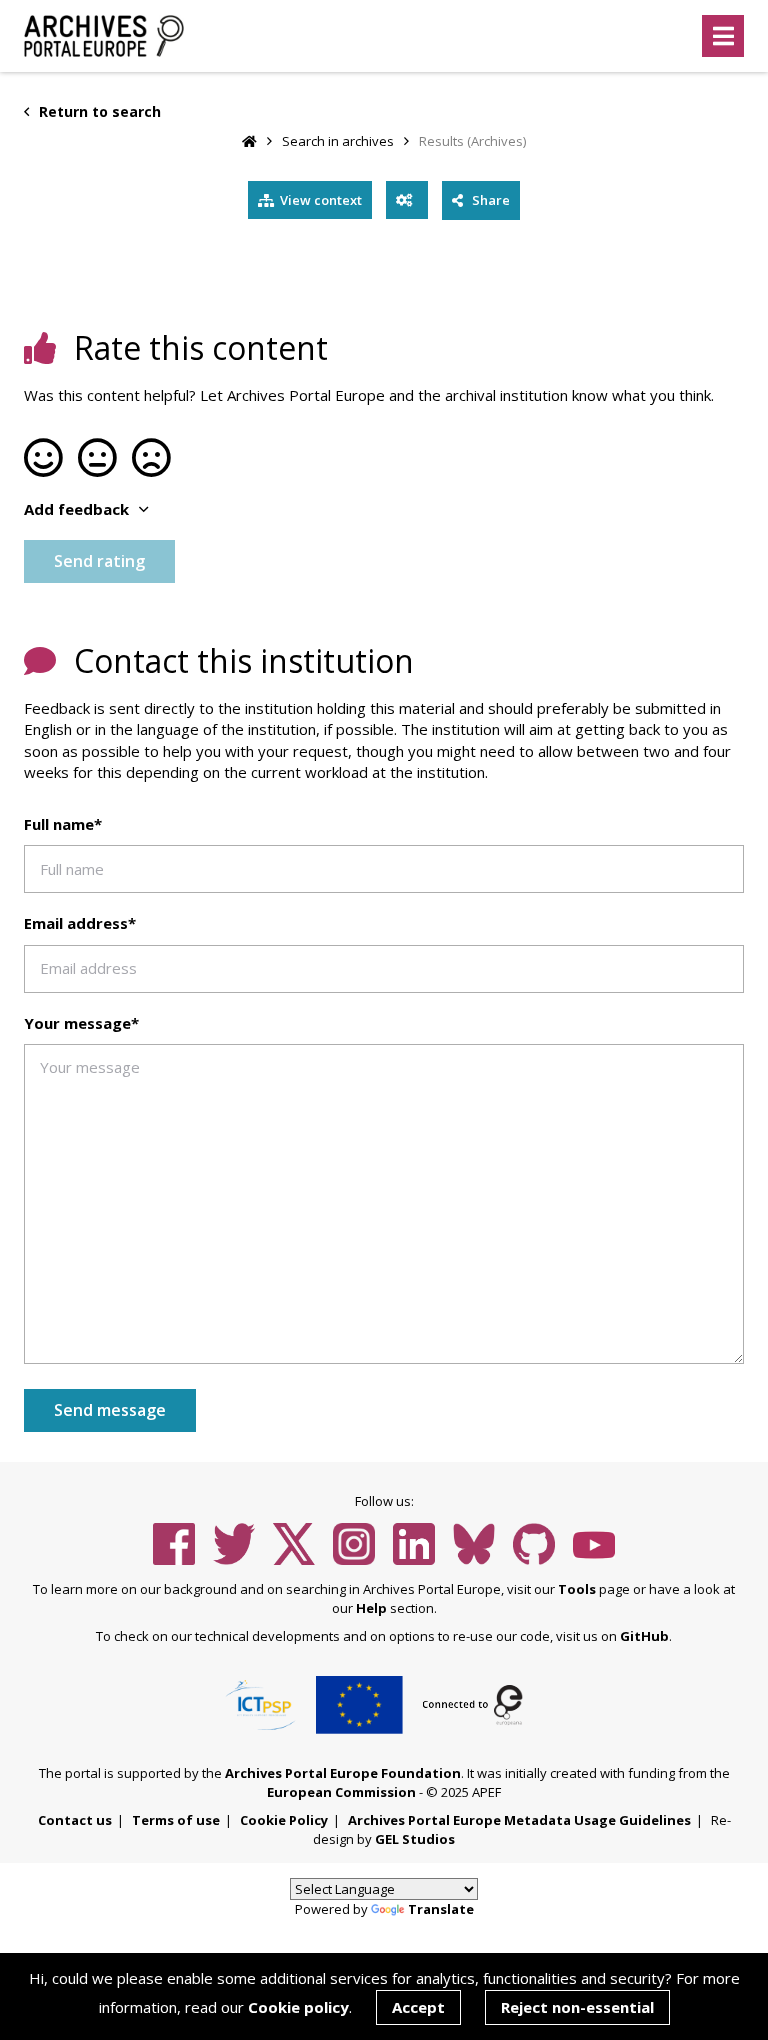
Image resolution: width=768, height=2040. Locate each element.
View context (321, 200)
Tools (577, 1589)
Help (371, 1608)
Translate (441, 1909)
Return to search (98, 111)
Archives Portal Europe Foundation (343, 1773)
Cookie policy (298, 2007)
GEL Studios (415, 1839)
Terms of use (176, 1820)
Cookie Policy (284, 1820)
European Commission (341, 1792)
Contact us (75, 1820)
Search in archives (338, 141)
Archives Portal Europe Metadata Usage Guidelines (519, 1820)
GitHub (644, 1636)
